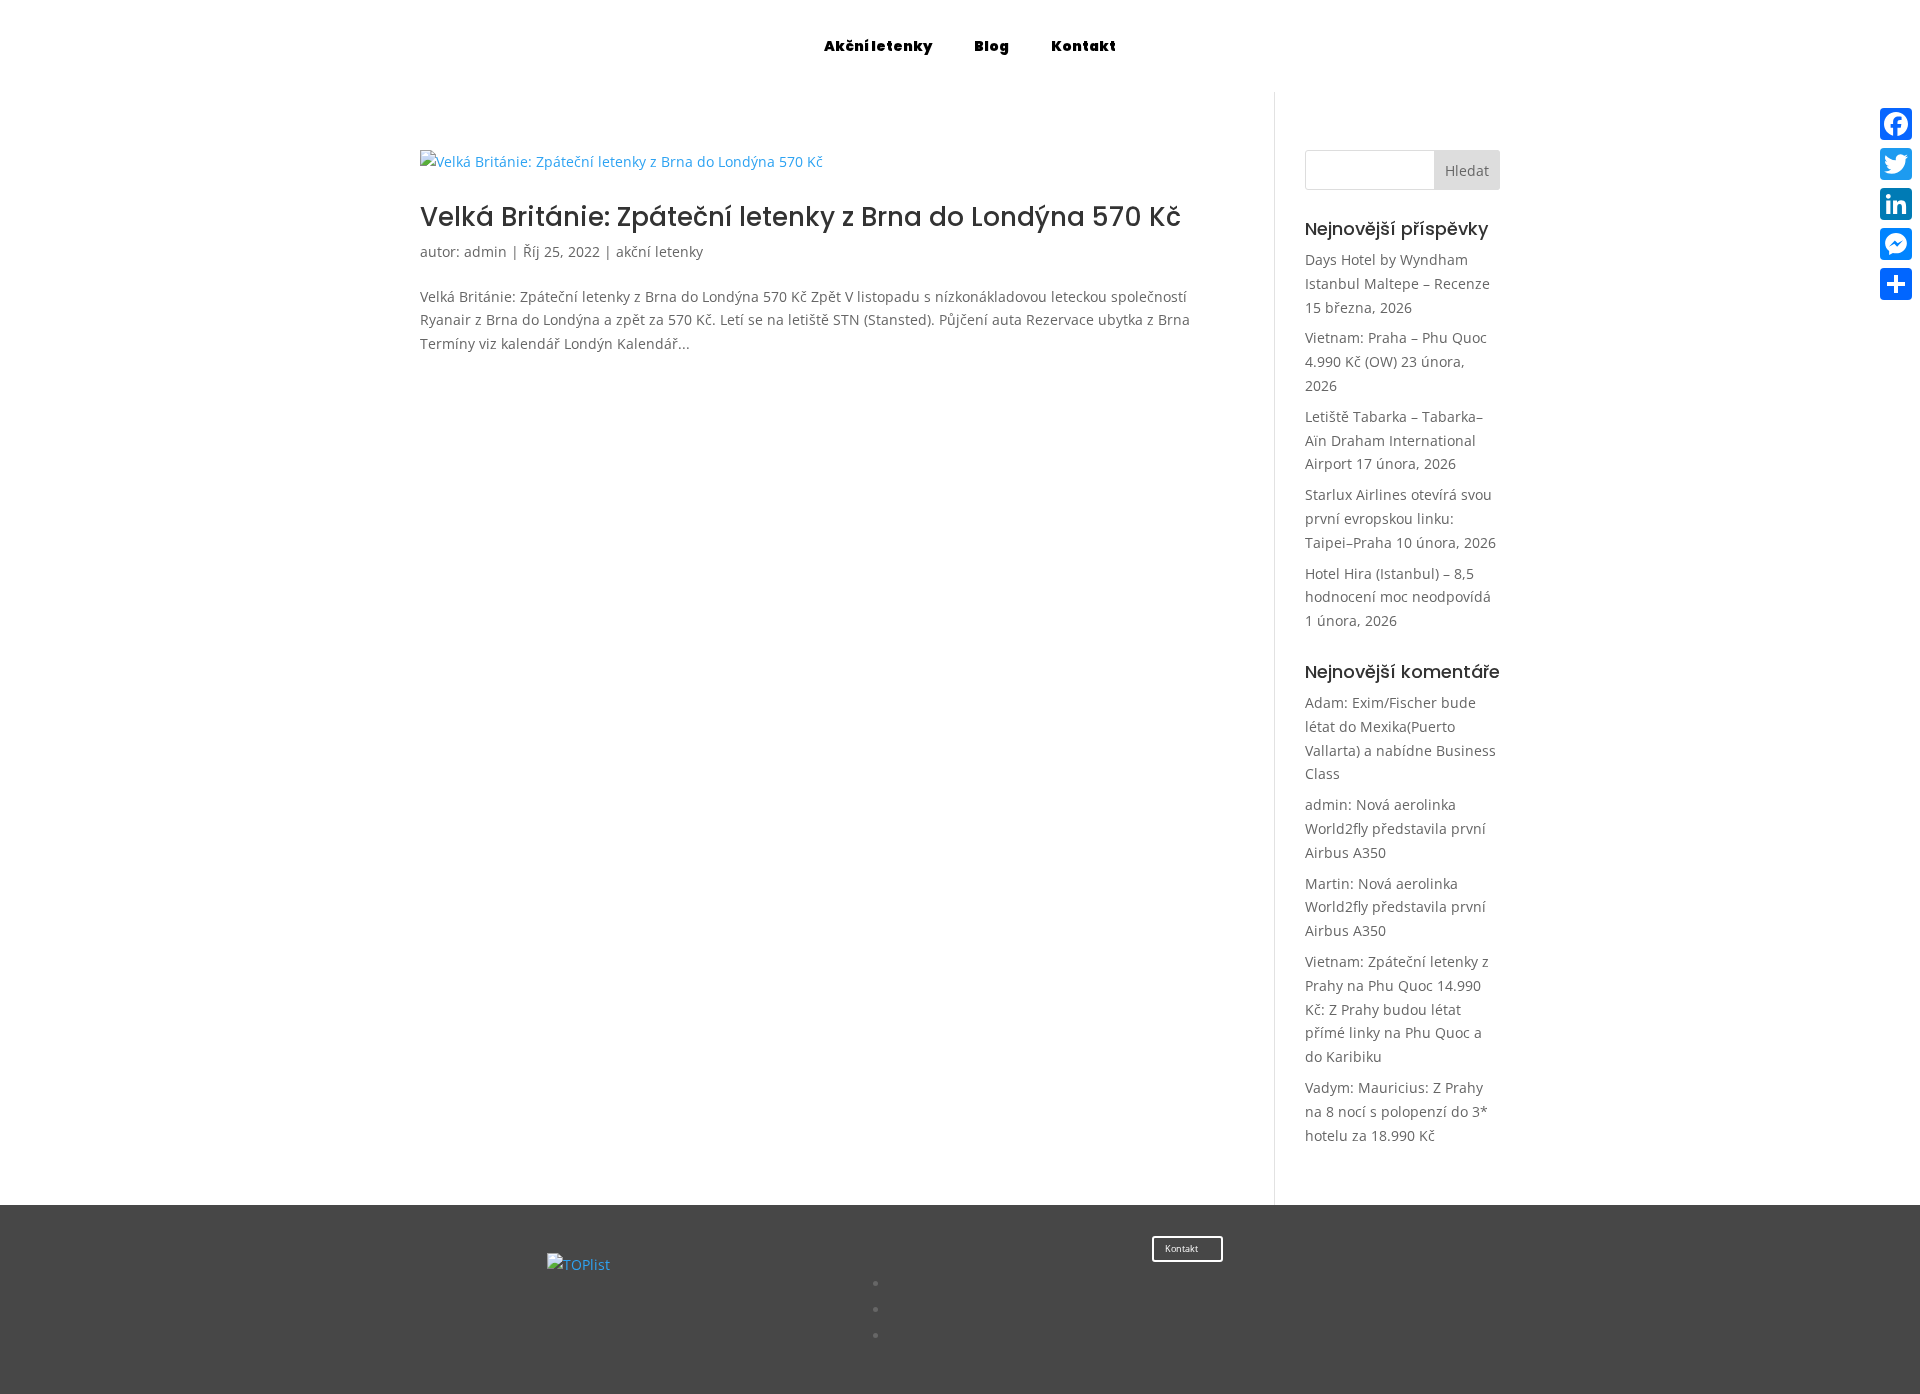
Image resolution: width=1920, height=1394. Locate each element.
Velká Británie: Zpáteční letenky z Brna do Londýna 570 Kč (800, 217)
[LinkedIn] (1896, 204)
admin (485, 251)
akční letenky (659, 251)
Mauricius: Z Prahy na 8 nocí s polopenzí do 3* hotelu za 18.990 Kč (1396, 1111)
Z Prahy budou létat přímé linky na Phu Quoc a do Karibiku (1393, 1033)
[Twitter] (1896, 164)
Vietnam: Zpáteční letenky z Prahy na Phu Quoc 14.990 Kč (1397, 985)
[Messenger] (1896, 244)
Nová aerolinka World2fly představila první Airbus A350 (1395, 828)
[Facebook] (1896, 124)
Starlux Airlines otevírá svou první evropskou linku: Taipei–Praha (1398, 518)
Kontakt (1181, 1248)
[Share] (1896, 284)
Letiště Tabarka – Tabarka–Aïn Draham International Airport (1394, 440)
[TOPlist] (578, 1264)
